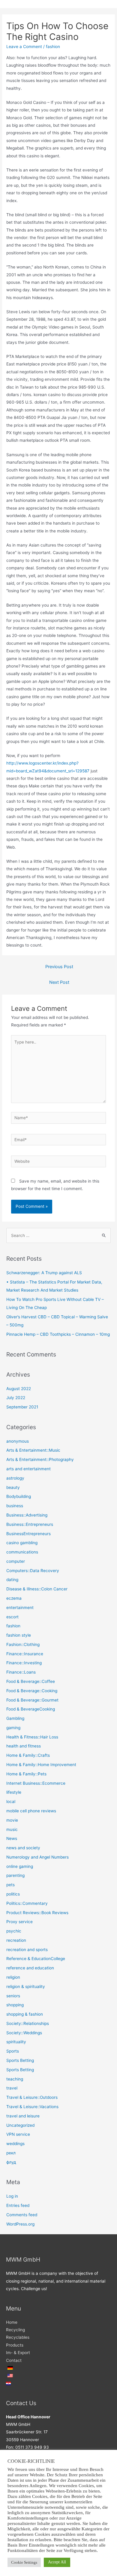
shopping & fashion (25, 2014)
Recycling (15, 2330)
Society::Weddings (24, 2033)
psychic (14, 1931)
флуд (11, 2162)
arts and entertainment (28, 1469)
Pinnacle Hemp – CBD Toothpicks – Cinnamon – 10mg (58, 1334)
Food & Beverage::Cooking (32, 1691)
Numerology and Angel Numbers (37, 1857)
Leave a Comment (24, 47)
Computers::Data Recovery (33, 1571)
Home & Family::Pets (26, 1774)
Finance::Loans (21, 1672)
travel (12, 2088)
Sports (13, 2051)
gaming (13, 1728)
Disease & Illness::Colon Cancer (37, 1589)
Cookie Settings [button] (24, 2562)
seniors (13, 1996)
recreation (16, 1940)
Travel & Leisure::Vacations (32, 2107)
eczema (14, 1598)
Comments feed (22, 2215)
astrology (15, 1478)
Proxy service (19, 1922)
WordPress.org (20, 2224)
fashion (53, 47)
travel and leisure (23, 2116)
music (12, 1829)
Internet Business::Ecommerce (36, 1783)
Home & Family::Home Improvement (41, 1765)
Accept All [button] (57, 2562)
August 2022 (19, 1389)
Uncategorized (20, 2125)
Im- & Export (18, 2353)
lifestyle (14, 1792)
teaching (15, 2079)
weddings (15, 2144)
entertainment (20, 1608)
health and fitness (24, 1746)
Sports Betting (20, 2060)
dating (12, 1580)
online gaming (20, 1866)
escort (12, 1617)
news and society (23, 1848)
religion (13, 1977)
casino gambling (22, 1543)
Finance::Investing (24, 1663)
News (12, 1838)
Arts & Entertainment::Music (33, 1450)
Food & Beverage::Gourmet (32, 1700)
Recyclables (18, 2337)
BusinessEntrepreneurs (28, 1534)
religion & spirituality (26, 1987)
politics (13, 1894)
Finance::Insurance (25, 1654)
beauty (13, 1487)
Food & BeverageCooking (31, 1709)
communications (22, 1552)
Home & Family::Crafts (28, 1755)
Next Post (59, 982)
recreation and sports (27, 1950)
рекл (11, 2153)
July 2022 (16, 1398)
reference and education (30, 1968)
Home (12, 2322)
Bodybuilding (19, 1496)
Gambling (15, 1718)
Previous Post (59, 967)
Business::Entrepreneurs (30, 1524)
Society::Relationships (28, 2023)
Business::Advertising (27, 1515)
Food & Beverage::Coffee (31, 1681)
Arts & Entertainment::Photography (40, 1459)
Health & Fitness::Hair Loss (32, 1737)
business (15, 1506)
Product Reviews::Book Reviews (37, 1913)
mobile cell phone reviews (31, 1811)
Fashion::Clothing (23, 1644)
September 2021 (22, 1407)
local (11, 1802)
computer (16, 1561)
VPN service (18, 2134)
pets (10, 1885)
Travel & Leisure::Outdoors (32, 2097)
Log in (12, 2196)
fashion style (19, 1635)
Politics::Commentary (27, 1903)
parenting (15, 1875)
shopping (15, 2005)
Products (15, 2345)
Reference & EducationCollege (36, 1959)
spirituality (16, 2042)
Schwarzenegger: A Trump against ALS (44, 1273)
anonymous (18, 1441)
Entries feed (18, 2205)
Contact (14, 2360)
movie (12, 1820)
